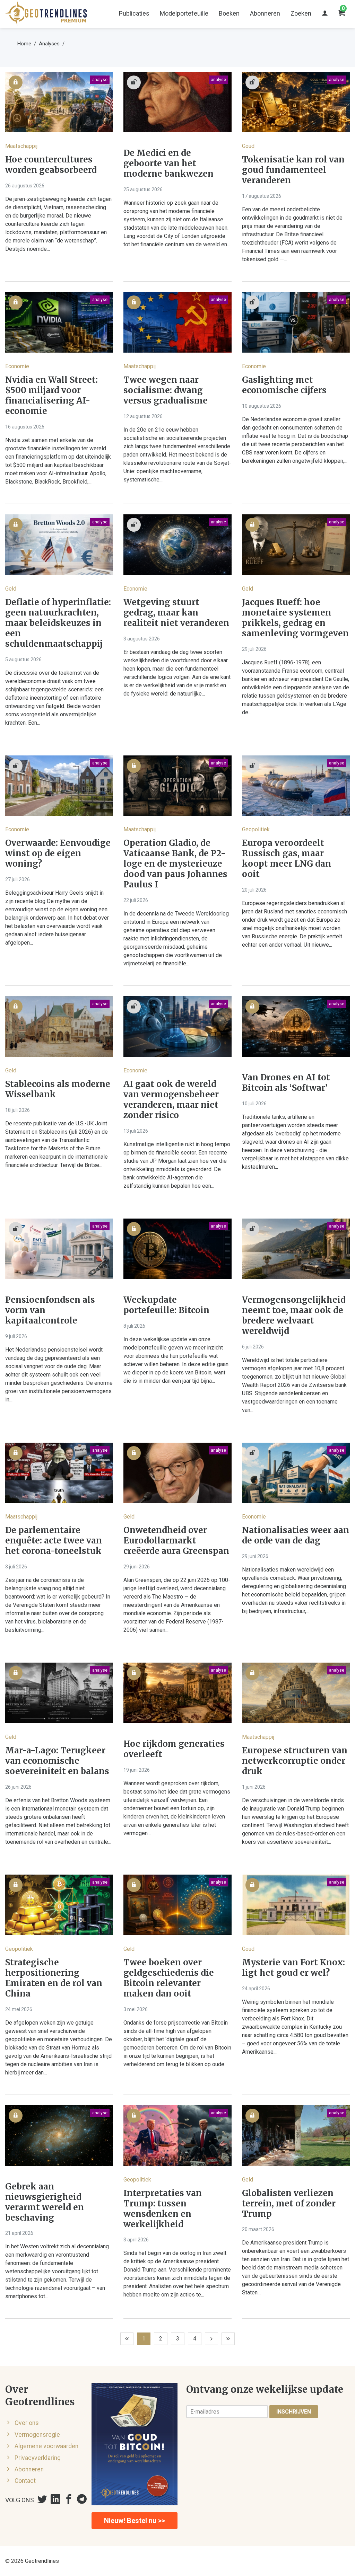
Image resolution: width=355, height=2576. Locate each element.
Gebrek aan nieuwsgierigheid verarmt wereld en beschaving (45, 2202)
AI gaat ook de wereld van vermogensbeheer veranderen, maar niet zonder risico (171, 1100)
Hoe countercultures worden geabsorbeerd (51, 165)
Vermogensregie (37, 2435)
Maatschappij (21, 146)
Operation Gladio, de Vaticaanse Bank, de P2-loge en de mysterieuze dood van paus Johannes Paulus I (175, 864)
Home (24, 44)
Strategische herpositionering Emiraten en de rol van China (54, 1978)
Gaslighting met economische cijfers (284, 385)
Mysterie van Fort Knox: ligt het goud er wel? (293, 1968)
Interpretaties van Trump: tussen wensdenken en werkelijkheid (163, 2209)
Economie (17, 366)
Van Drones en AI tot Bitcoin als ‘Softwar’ (286, 1083)
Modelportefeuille (184, 13)
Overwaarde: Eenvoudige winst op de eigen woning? (58, 853)
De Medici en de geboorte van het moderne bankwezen (168, 163)
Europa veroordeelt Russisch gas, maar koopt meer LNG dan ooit (287, 859)
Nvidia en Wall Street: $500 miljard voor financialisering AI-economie (51, 396)
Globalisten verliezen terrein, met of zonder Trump (289, 2204)
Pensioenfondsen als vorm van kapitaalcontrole (50, 1310)
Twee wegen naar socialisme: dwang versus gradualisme (166, 390)
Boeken (229, 13)
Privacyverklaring (38, 2458)
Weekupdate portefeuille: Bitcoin (166, 1305)
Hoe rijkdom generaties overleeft (174, 1749)
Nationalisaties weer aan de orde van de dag (296, 1535)
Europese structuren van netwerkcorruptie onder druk (295, 1761)
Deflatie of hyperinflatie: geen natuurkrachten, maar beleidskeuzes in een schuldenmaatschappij (58, 623)
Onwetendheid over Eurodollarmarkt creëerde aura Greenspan (176, 1541)
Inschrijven (294, 2412)
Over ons (27, 2423)
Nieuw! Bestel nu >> (135, 2521)
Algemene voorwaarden (46, 2446)
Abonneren (265, 13)
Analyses (49, 44)
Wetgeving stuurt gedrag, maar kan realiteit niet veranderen (176, 613)
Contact (25, 2481)
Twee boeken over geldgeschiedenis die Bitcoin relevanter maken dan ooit (169, 1978)
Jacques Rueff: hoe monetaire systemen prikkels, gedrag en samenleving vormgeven (295, 618)
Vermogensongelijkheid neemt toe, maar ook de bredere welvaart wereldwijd (294, 1316)
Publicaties (134, 13)
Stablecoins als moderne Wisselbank (58, 1089)
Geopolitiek (256, 829)
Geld (11, 589)
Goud (248, 146)
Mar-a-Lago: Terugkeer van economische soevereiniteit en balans (57, 1761)
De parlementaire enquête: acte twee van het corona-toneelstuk (54, 1541)
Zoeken (301, 13)
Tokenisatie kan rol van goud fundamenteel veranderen (293, 170)
